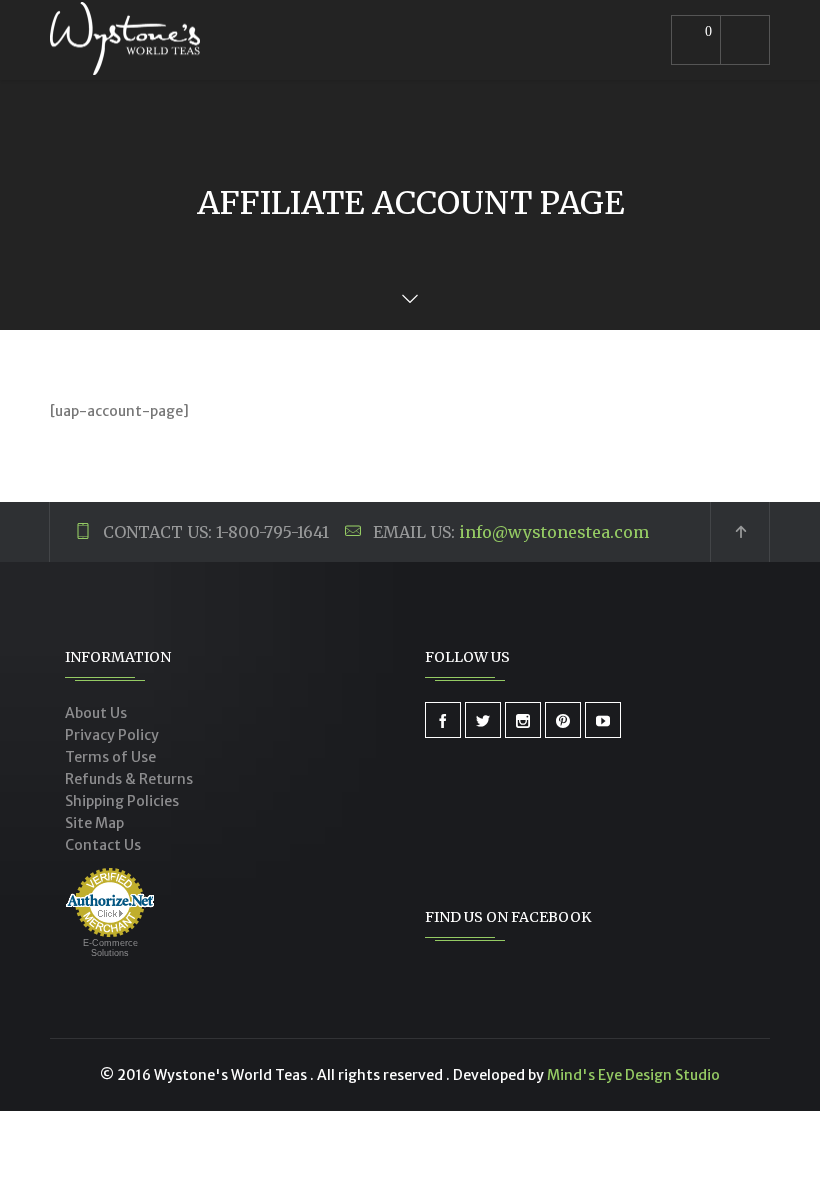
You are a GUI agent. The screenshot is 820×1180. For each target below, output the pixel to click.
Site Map (94, 823)
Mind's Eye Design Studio (633, 1075)
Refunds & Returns (129, 779)
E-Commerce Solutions (110, 948)
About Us (96, 713)
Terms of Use (110, 757)
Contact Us (103, 845)
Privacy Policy (112, 735)
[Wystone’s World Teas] (125, 40)
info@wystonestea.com (554, 532)
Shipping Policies (122, 801)
